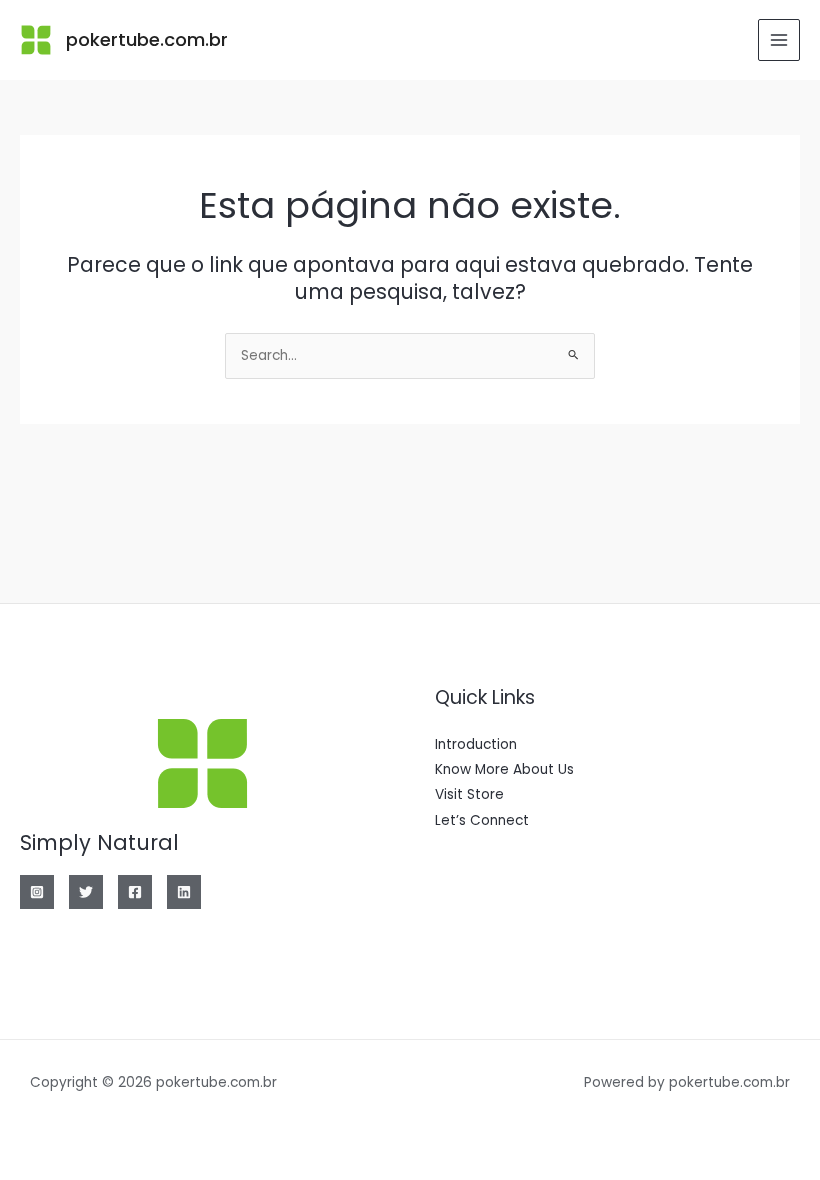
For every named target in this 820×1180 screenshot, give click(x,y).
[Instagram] (37, 892)
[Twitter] (86, 892)
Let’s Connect (482, 820)
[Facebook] (135, 892)
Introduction (476, 744)
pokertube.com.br (147, 39)
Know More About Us (504, 769)
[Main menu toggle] (779, 40)
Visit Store (469, 794)
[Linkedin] (184, 892)
